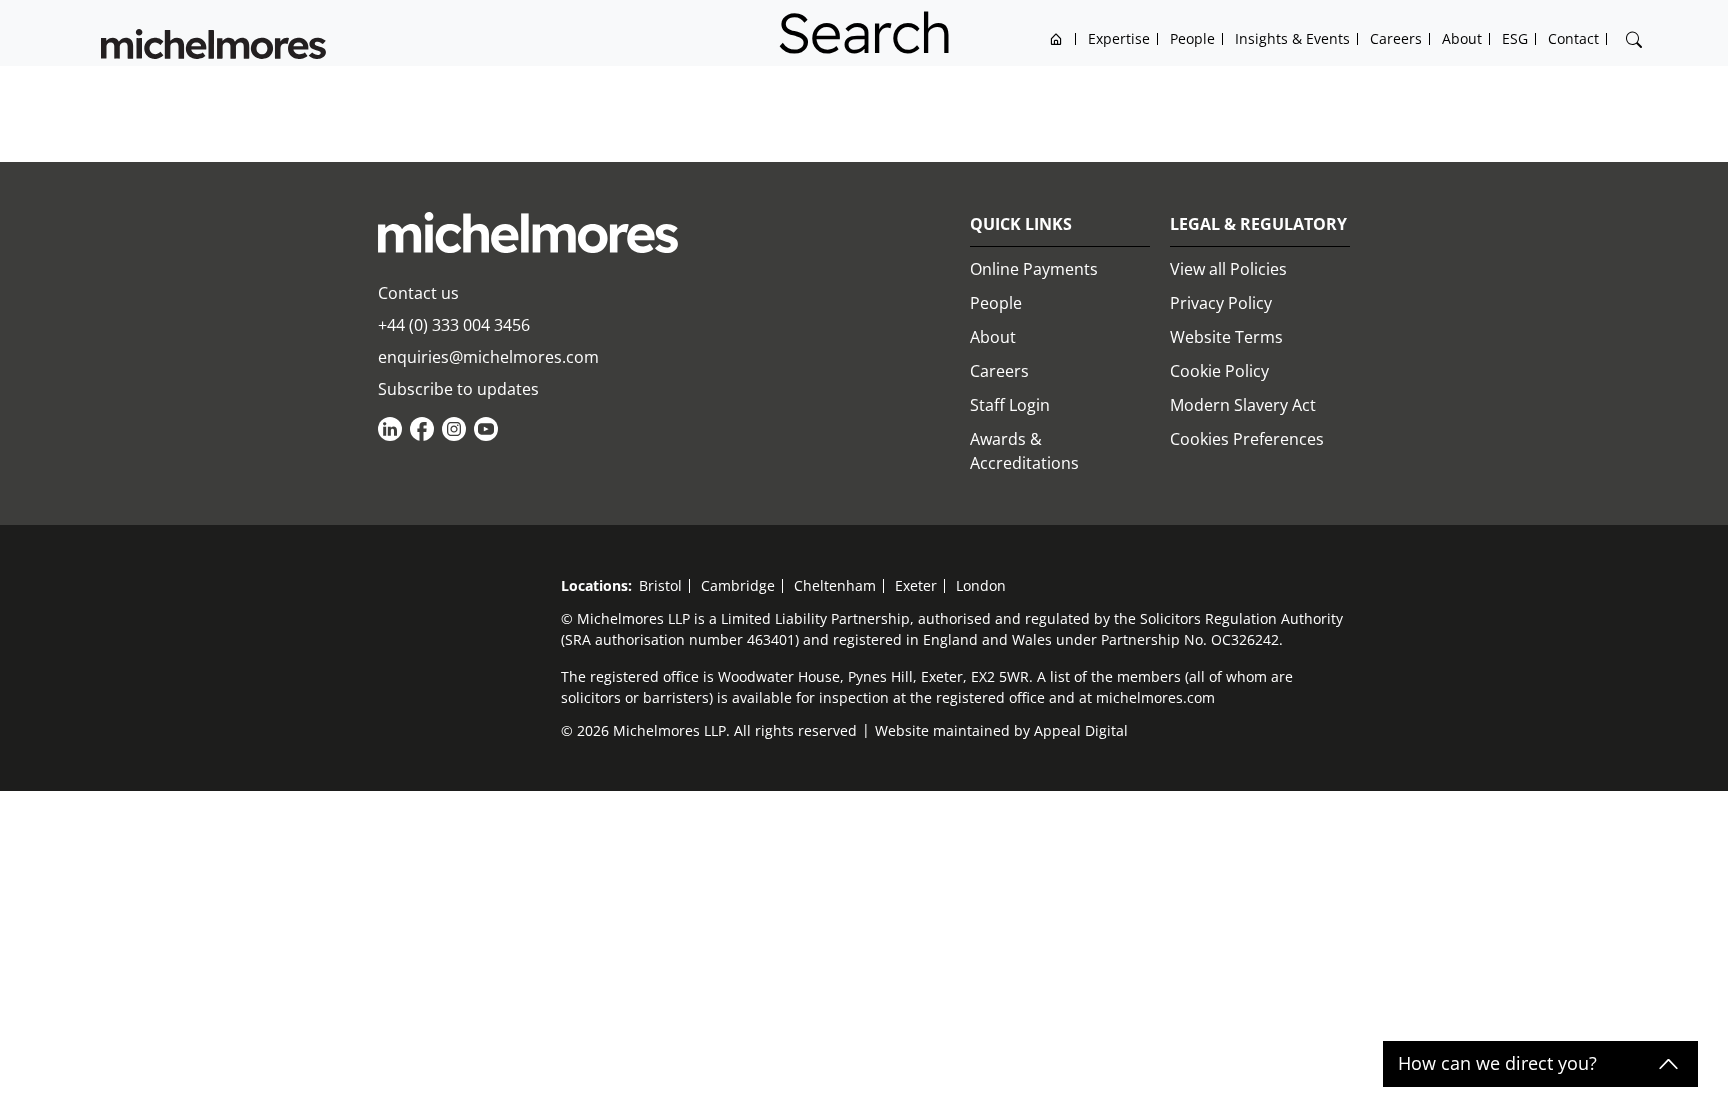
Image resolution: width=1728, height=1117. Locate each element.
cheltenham (835, 585)
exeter (916, 585)
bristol (660, 585)
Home (1056, 38)
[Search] (1634, 40)
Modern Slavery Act (1243, 405)
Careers (999, 371)
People (996, 303)
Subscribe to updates (458, 389)
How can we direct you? (1497, 1064)
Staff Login (1010, 405)
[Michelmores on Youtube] (486, 429)
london (981, 585)
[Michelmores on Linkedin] (390, 429)
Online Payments (1034, 269)
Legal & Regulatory (1258, 224)
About (993, 337)
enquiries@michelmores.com (488, 357)
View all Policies (1228, 269)
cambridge (738, 585)
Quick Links (1021, 224)
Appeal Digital (1081, 730)
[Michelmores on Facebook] (422, 429)
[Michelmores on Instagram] (454, 429)
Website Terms (1226, 337)
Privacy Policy (1221, 303)
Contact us (418, 293)
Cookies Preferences (1247, 439)
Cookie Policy (1219, 371)
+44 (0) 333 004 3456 (454, 325)
